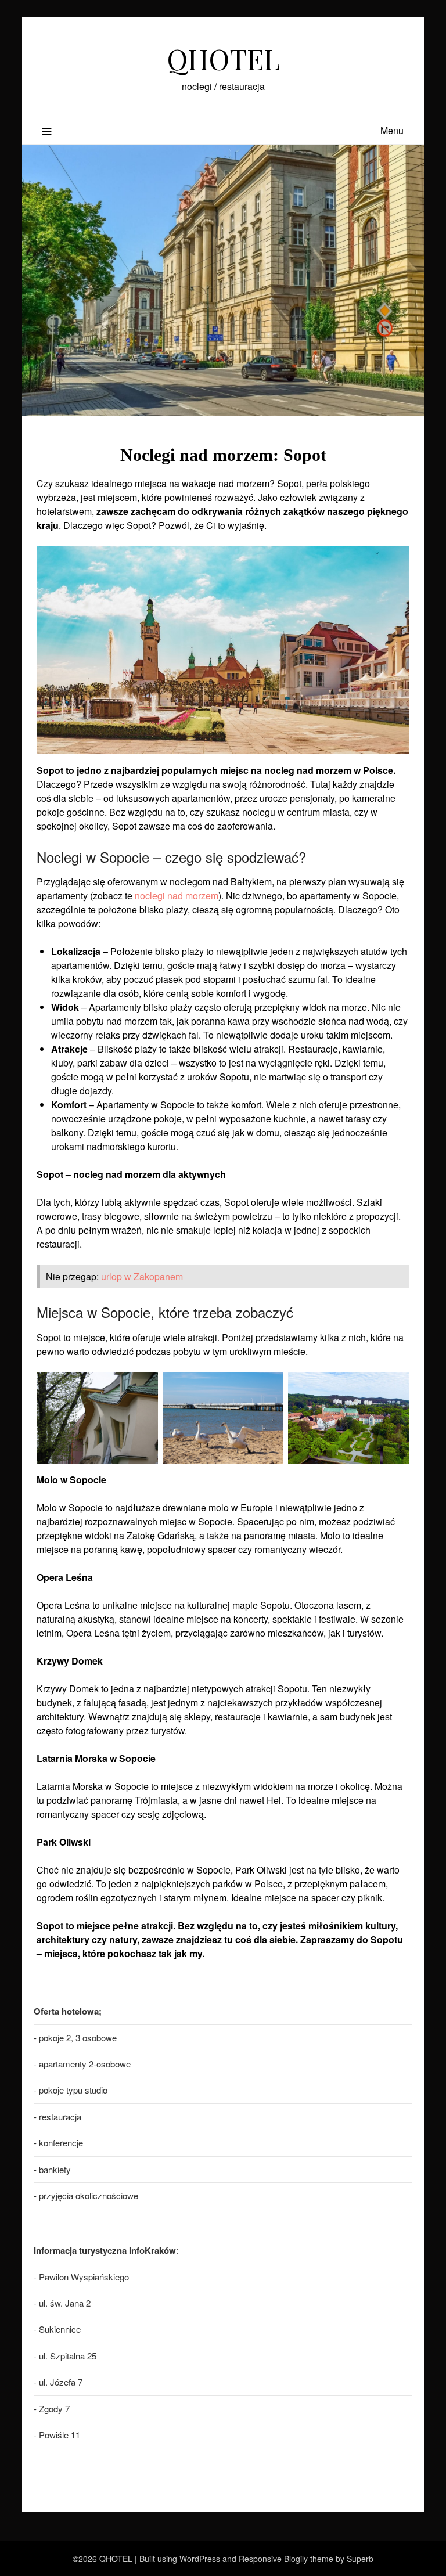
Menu (392, 130)
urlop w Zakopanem (142, 1276)
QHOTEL (223, 59)
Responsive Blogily (273, 2559)
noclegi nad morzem (177, 896)
